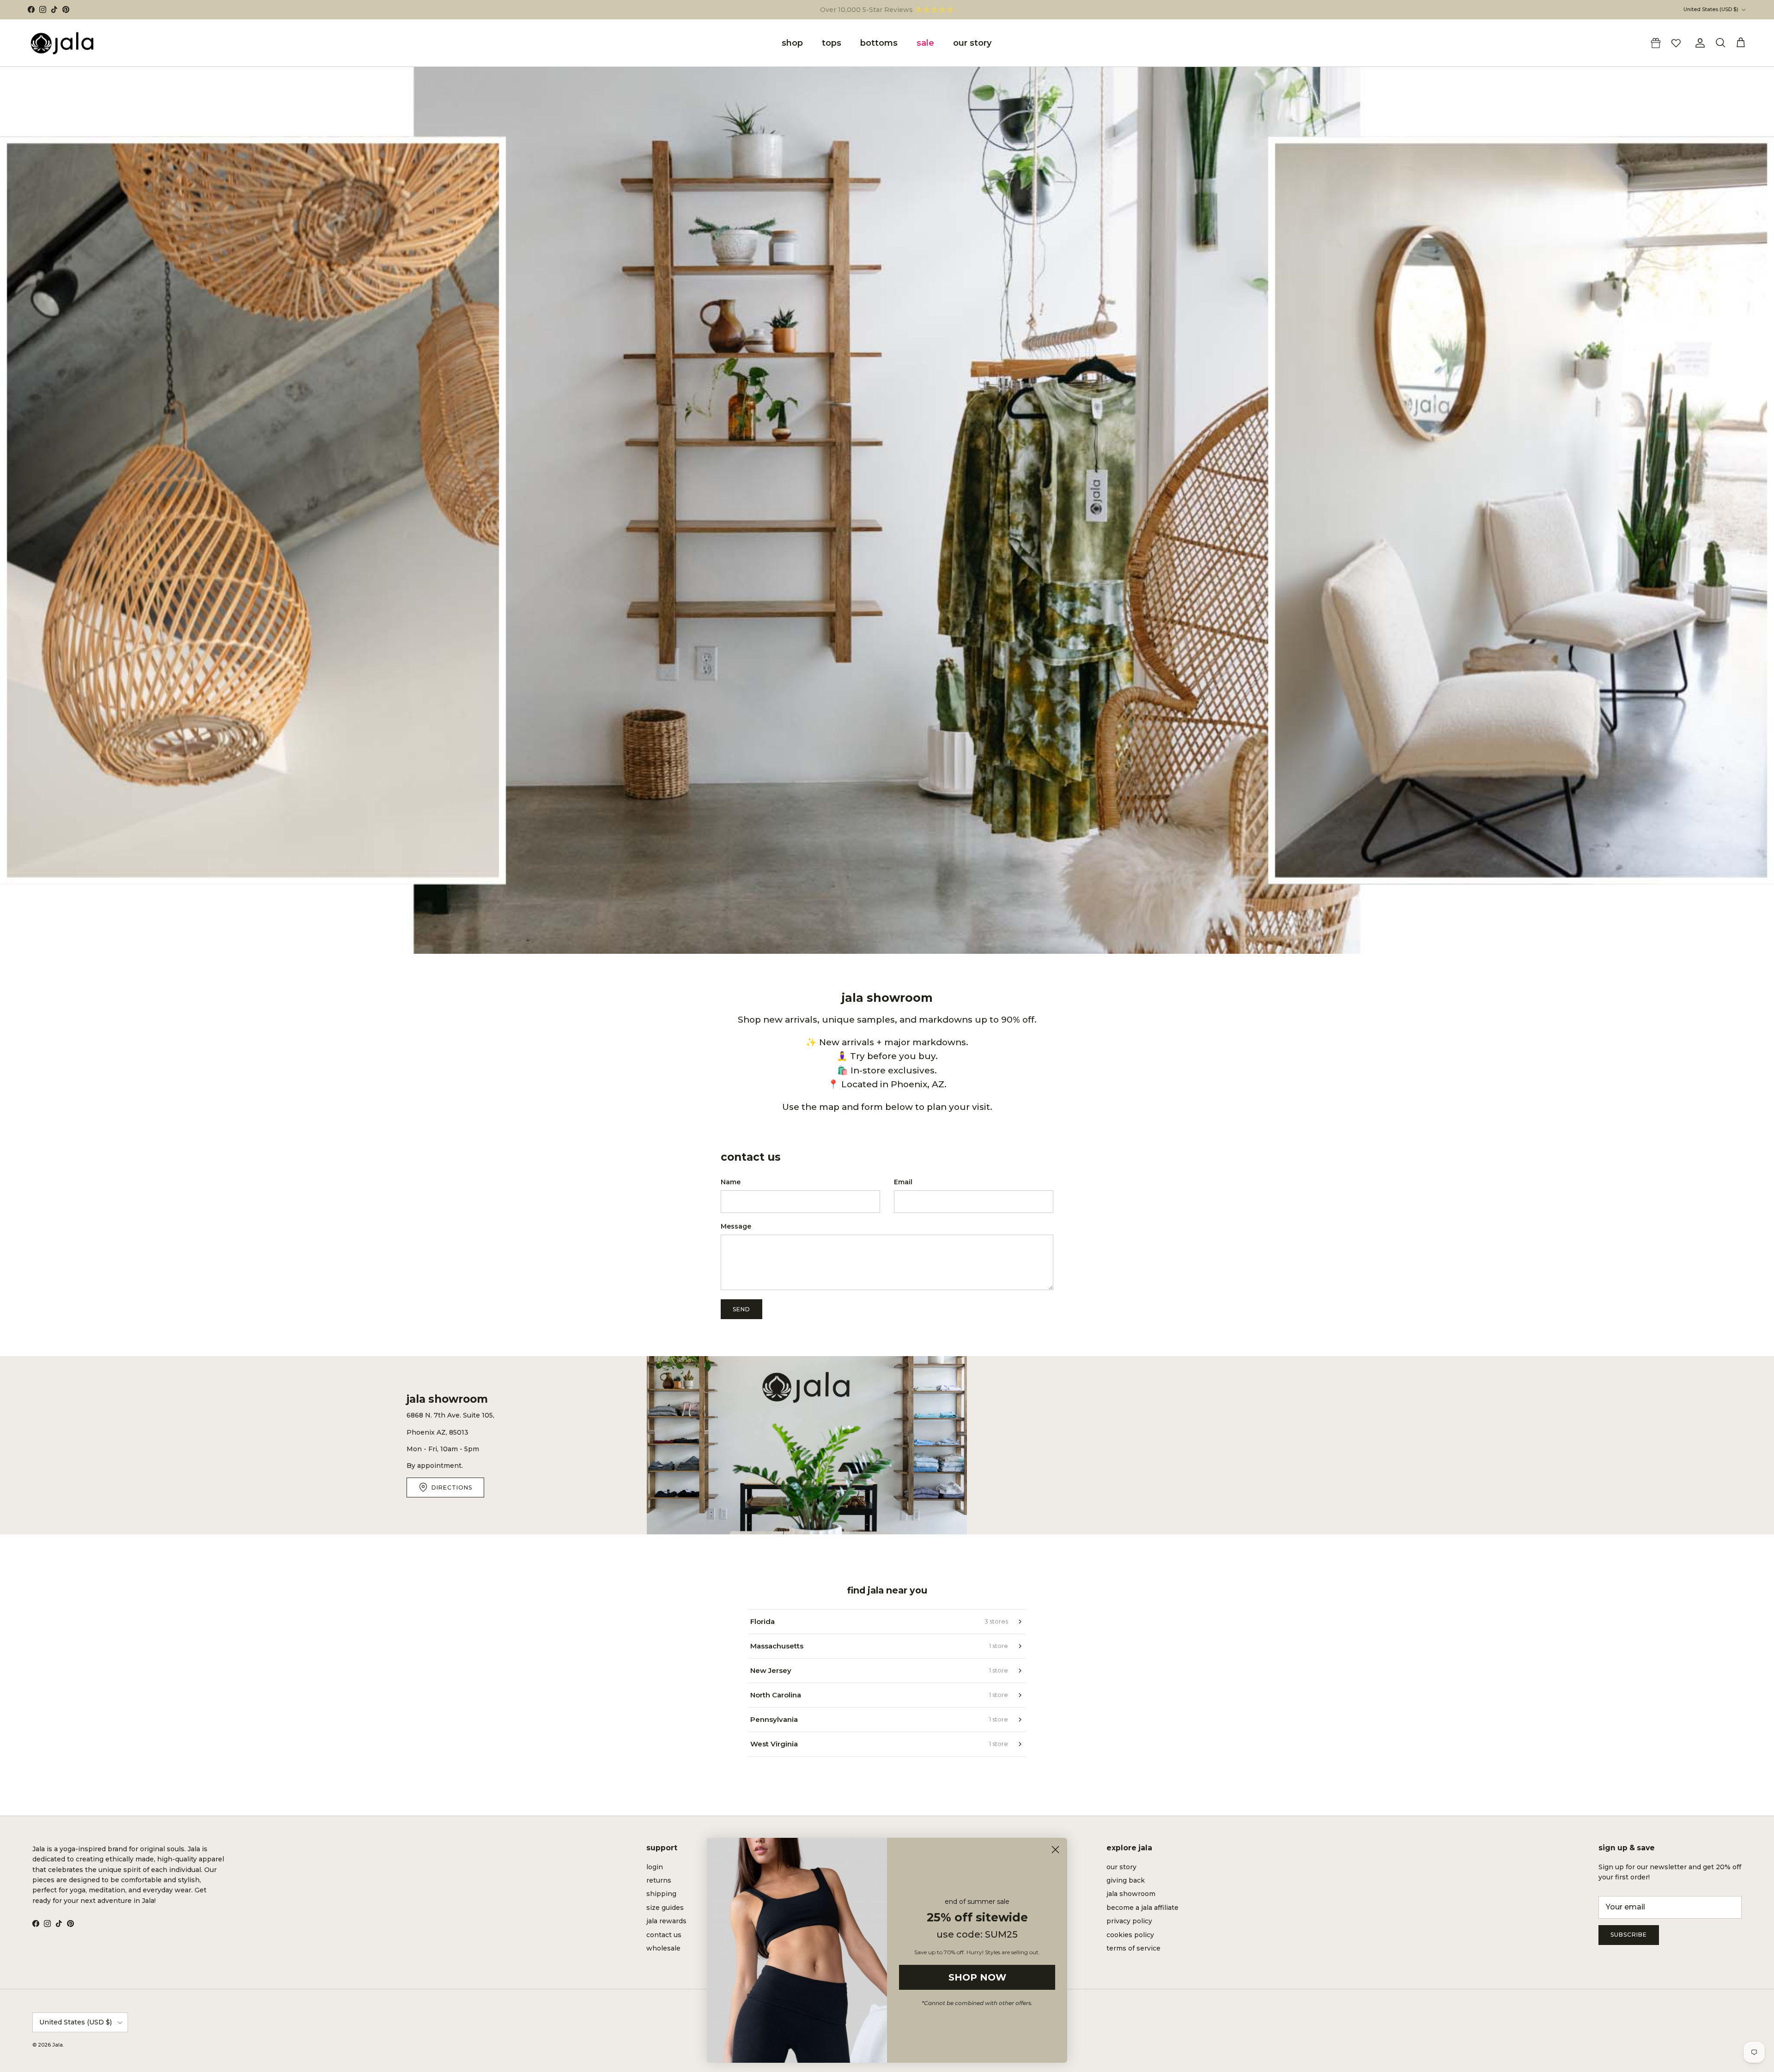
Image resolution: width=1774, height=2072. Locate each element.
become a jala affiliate (1142, 1908)
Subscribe (1629, 1935)
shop (792, 43)
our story (972, 43)
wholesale (663, 1948)
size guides (665, 1908)
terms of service (1133, 1948)
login (655, 1867)
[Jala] (62, 43)
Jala (58, 2045)
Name (731, 1182)
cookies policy (1130, 1935)
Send (741, 1309)
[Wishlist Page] (1676, 43)
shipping (661, 1894)
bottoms (879, 43)
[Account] (1698, 43)
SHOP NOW (977, 1977)
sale (925, 43)
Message (736, 1226)
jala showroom (1131, 1894)
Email (903, 1182)
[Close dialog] (1055, 1850)
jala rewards (666, 1921)
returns (659, 1880)
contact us (664, 1935)
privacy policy (1129, 1921)
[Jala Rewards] (1656, 43)
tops (832, 43)
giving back (1126, 1880)
